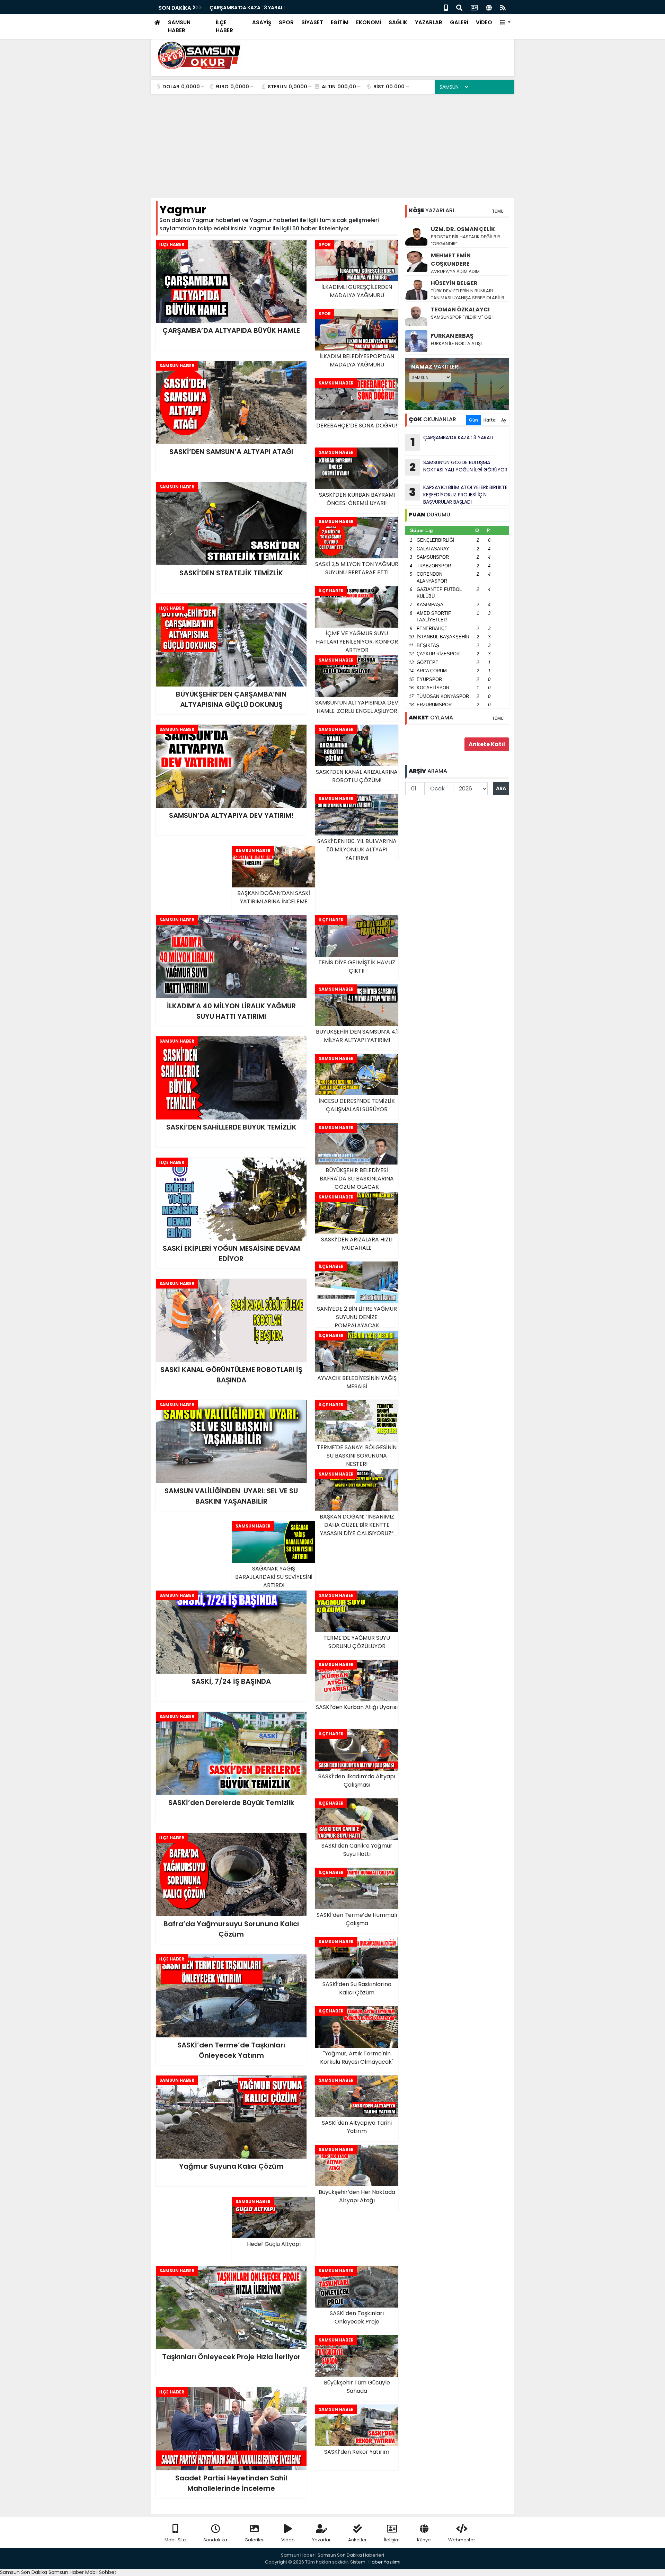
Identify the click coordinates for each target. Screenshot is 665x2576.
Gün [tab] (473, 420)
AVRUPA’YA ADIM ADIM (455, 271)
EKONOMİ (369, 22)
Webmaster (462, 2540)
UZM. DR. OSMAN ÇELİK (463, 229)
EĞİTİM (340, 22)
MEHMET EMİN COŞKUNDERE (451, 260)
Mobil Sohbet (101, 2572)
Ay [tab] (504, 420)
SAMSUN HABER (179, 26)
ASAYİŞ (262, 22)
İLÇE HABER (224, 26)
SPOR (286, 22)
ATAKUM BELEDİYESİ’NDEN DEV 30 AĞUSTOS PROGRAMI (276, 8)
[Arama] (459, 7)
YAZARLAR (429, 22)
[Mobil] (446, 7)
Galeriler (254, 2540)
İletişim (392, 2540)
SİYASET (312, 22)
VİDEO (484, 22)
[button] (505, 23)
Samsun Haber (66, 2572)
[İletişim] (474, 7)
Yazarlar (321, 2540)
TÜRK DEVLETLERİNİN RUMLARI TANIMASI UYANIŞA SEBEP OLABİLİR (468, 294)
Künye (424, 2540)
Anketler (357, 2540)
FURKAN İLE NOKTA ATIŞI (456, 343)
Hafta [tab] (490, 420)
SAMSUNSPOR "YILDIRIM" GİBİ (462, 317)
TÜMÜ (498, 211)
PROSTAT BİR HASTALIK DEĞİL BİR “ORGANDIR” (465, 240)
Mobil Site (175, 2540)
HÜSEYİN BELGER (454, 283)
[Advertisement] (332, 146)
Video (288, 2540)
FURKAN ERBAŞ (452, 336)
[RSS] (503, 7)
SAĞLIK (398, 22)
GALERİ (459, 22)
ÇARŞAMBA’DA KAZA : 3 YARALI (452, 442)
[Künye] (489, 7)
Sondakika (215, 2540)
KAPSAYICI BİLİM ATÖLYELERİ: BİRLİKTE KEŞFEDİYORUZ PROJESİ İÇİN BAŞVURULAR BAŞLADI (458, 495)
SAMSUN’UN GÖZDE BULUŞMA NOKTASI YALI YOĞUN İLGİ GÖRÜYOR (458, 467)
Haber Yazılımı (384, 2562)
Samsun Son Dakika (24, 2572)
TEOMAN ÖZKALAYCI (460, 309)
